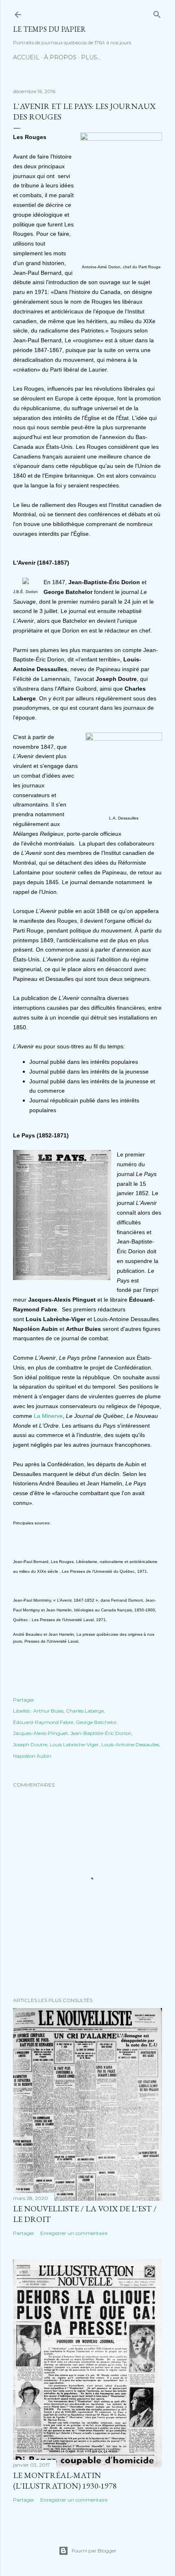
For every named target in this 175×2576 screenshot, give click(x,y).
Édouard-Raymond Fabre (43, 1722)
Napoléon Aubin (32, 1756)
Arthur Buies (48, 1711)
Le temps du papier (49, 29)
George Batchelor (96, 1722)
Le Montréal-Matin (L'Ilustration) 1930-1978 (65, 2480)
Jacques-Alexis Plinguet (40, 1733)
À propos (60, 57)
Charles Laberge (85, 1711)
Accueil (26, 57)
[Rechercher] (157, 13)
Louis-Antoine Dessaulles (130, 1745)
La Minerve (48, 1416)
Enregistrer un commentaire (74, 2233)
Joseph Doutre (30, 1745)
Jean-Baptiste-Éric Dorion (101, 1733)
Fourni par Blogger (94, 2551)
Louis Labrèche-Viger (74, 1745)
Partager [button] (24, 1700)
